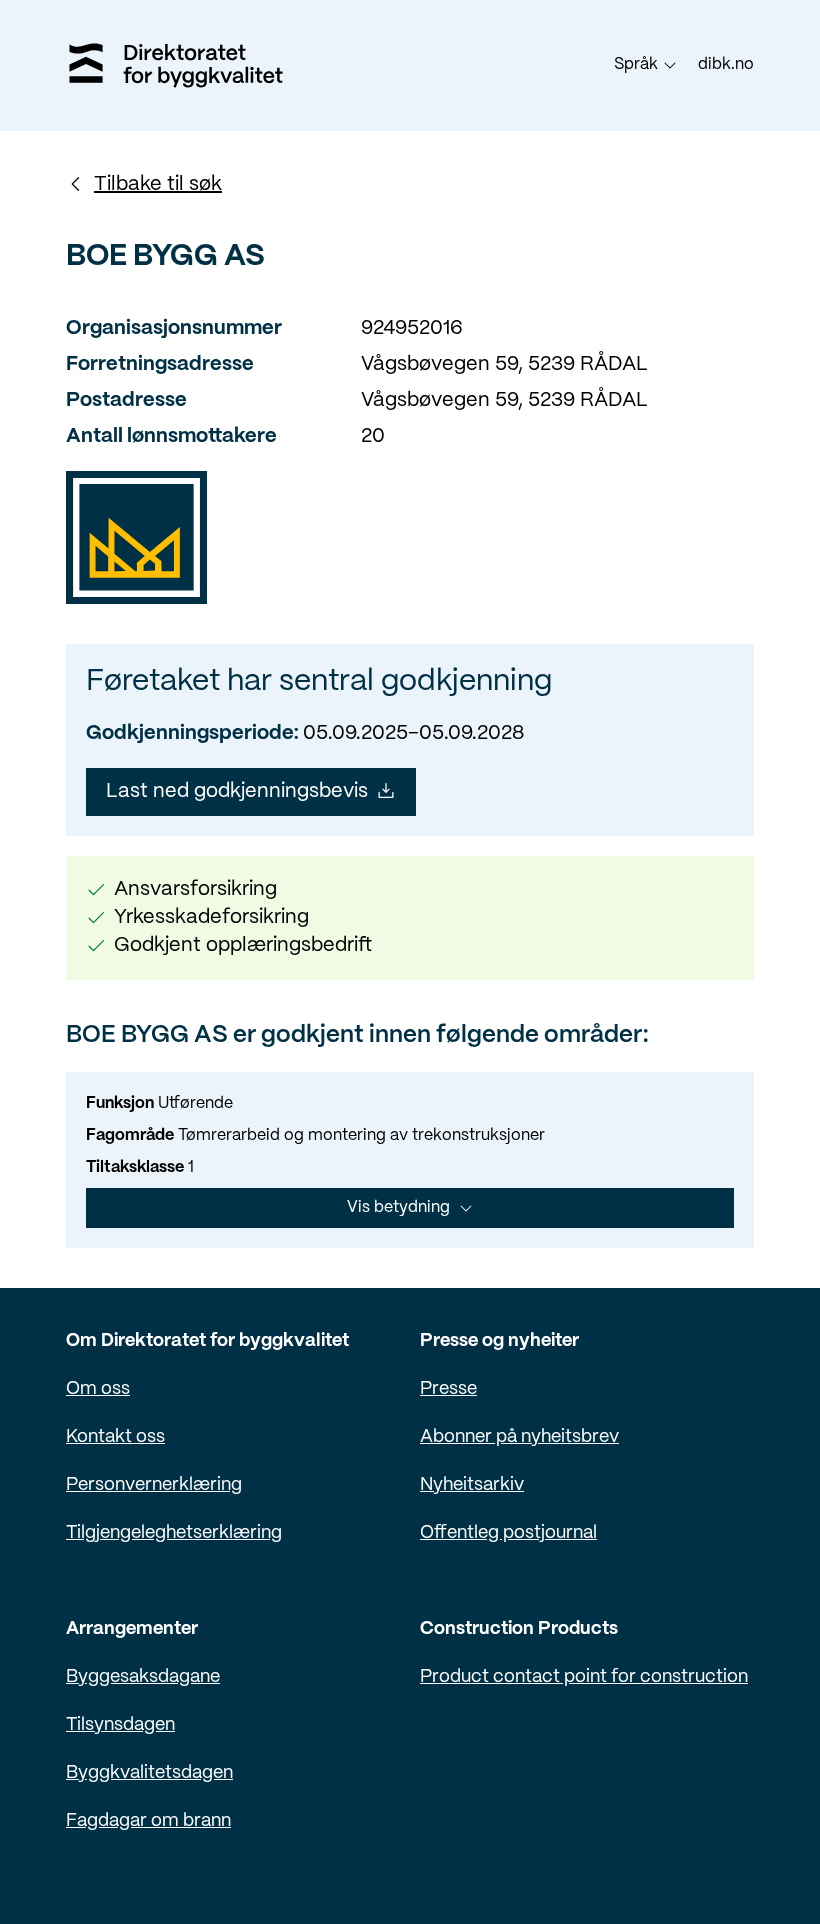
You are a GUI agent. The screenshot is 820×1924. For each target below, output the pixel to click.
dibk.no (726, 64)
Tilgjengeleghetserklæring (174, 1533)
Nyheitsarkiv (472, 1485)
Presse (448, 1389)
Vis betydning (398, 1207)
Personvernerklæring (154, 1485)
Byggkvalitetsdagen (149, 1773)
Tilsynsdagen (120, 1725)
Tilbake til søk (158, 184)
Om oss (98, 1389)
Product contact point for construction (584, 1677)
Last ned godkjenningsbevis (237, 791)
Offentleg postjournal (508, 1533)
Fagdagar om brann (148, 1821)
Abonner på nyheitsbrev (519, 1437)
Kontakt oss (115, 1437)
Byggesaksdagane (143, 1677)
